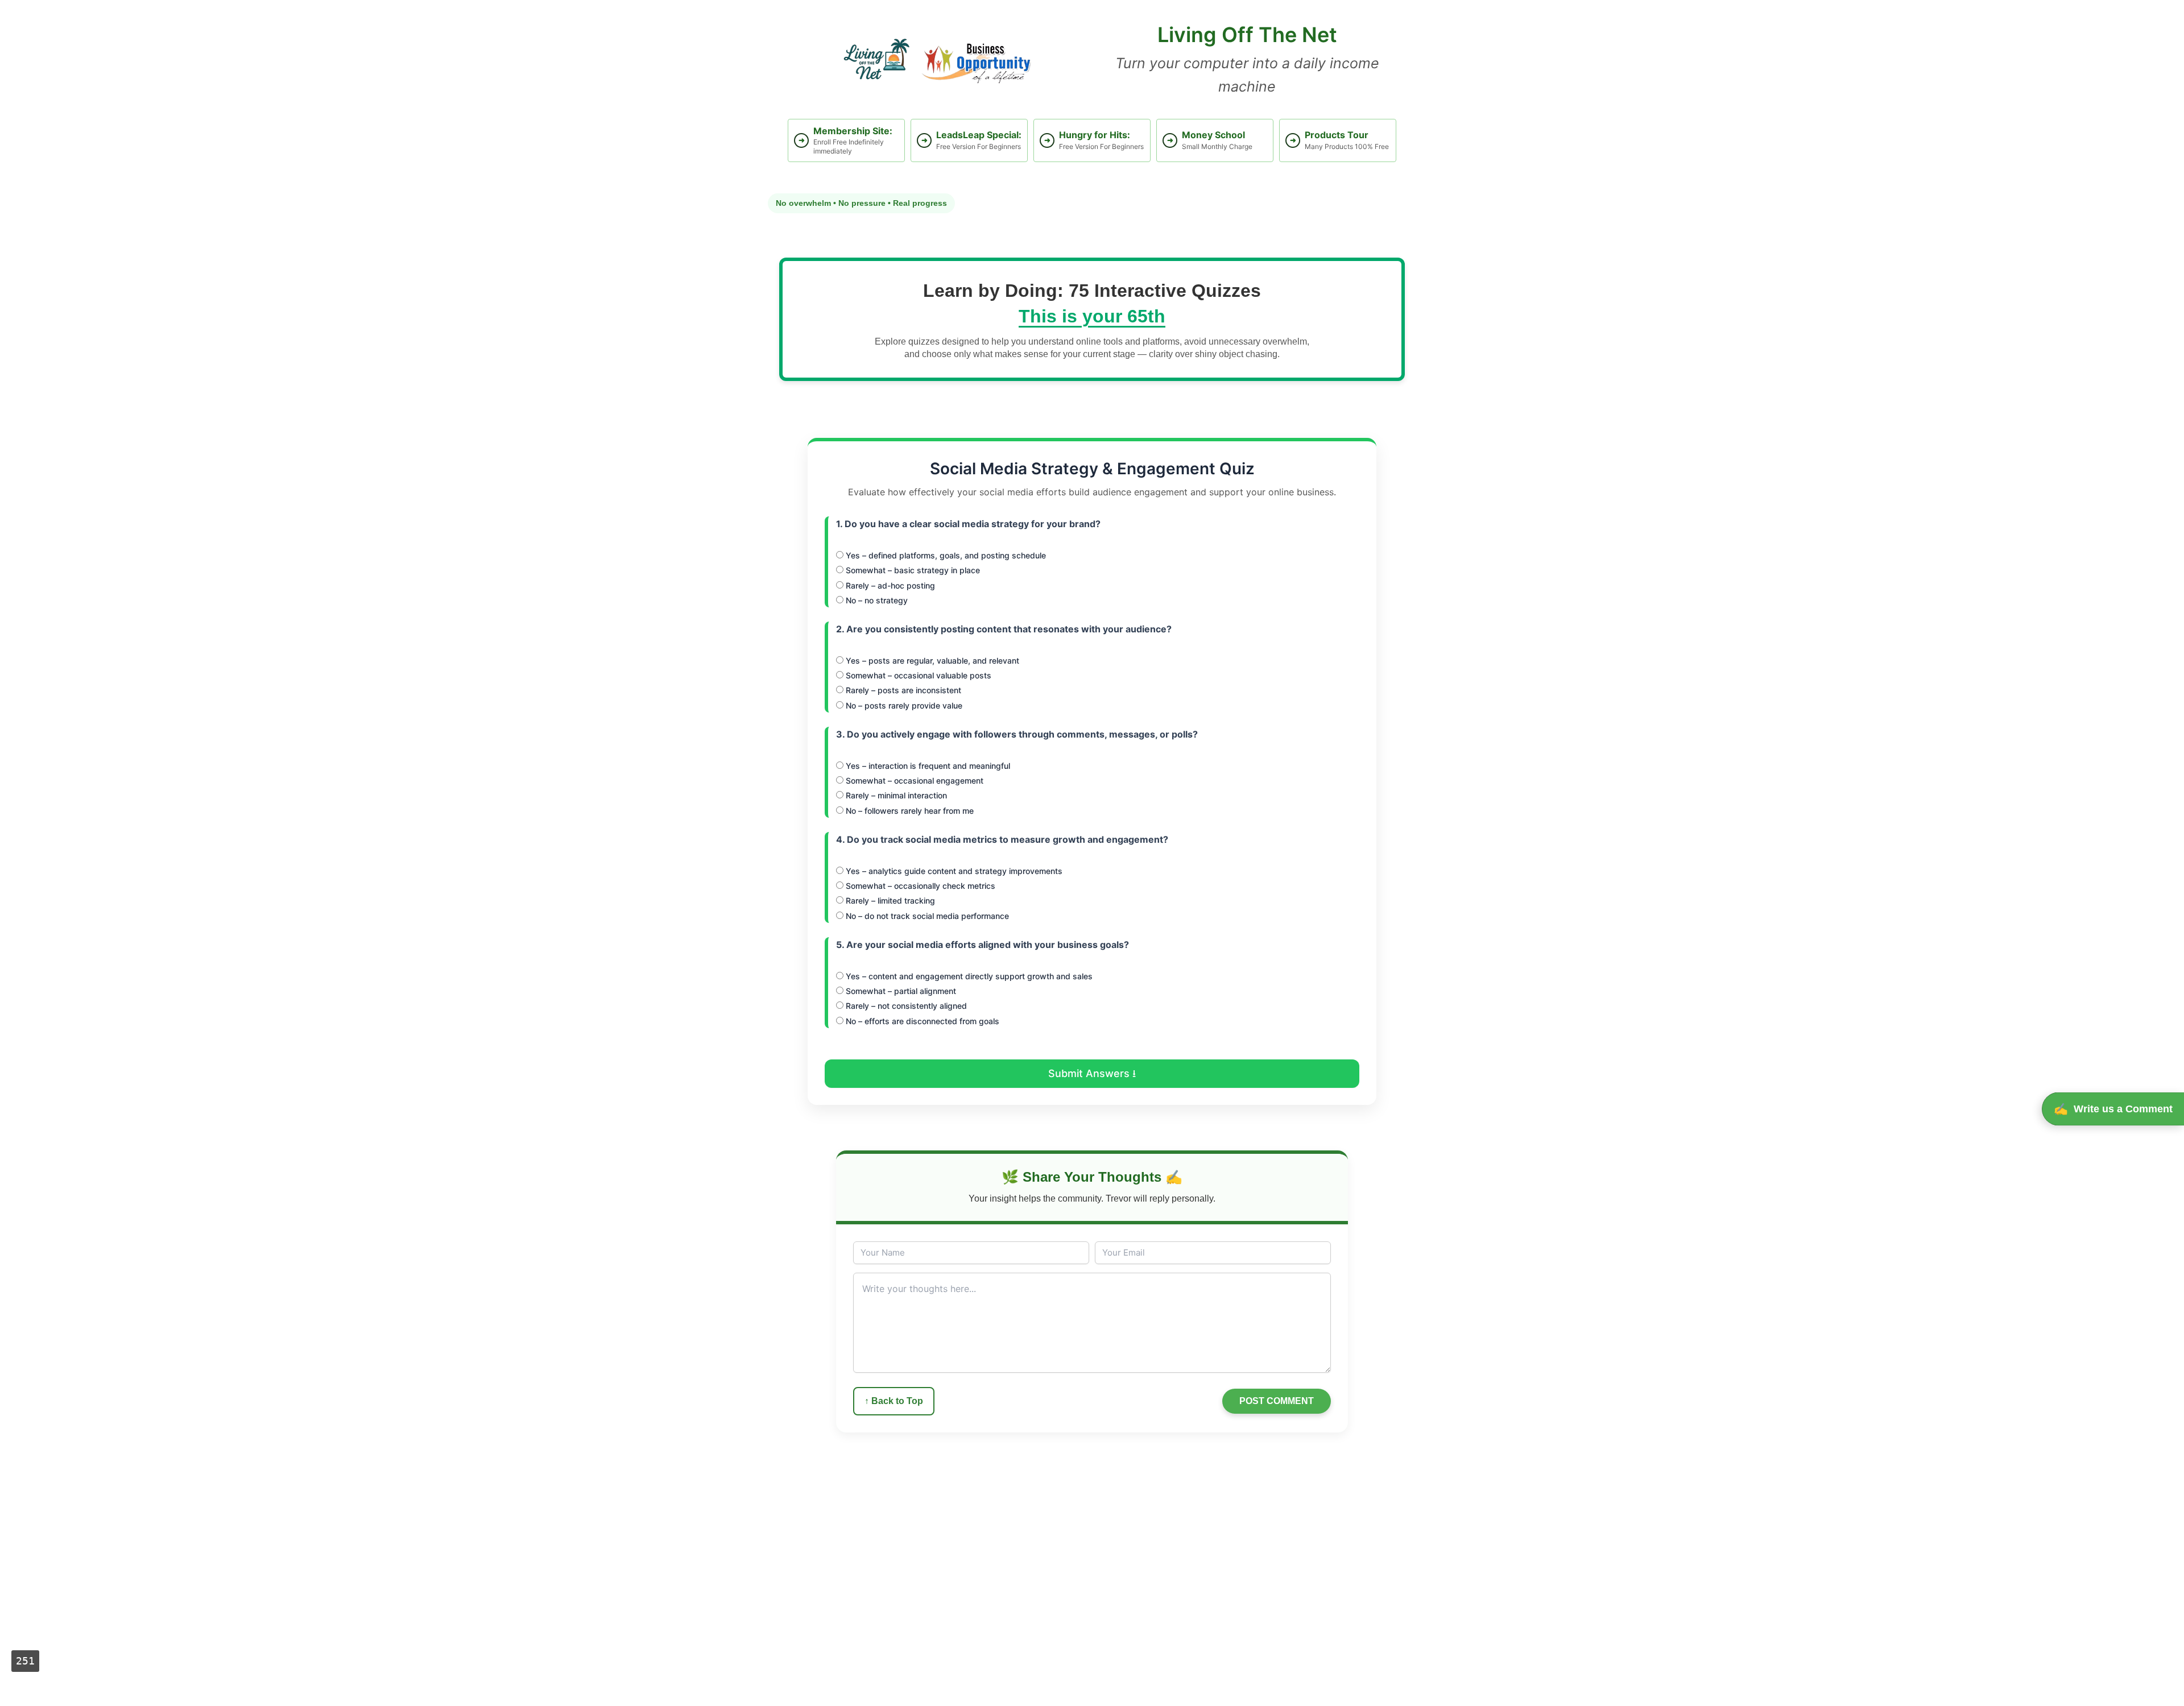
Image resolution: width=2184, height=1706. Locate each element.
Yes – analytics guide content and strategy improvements (953, 871)
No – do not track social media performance (926, 916)
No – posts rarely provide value (903, 705)
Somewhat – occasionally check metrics (919, 886)
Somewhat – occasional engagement (913, 780)
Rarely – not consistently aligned (905, 1006)
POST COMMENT (1277, 1401)
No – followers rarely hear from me (909, 811)
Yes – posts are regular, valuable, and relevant (931, 661)
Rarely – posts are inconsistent (902, 690)
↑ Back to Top (894, 1401)
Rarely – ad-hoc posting (889, 585)
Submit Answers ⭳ (1092, 1073)
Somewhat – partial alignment (900, 991)
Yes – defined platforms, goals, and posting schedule (945, 555)
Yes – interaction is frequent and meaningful (927, 766)
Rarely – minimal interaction (895, 795)
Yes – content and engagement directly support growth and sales (968, 976)
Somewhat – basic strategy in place (912, 570)
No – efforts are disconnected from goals (921, 1021)
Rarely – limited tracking (889, 900)
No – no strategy (876, 600)
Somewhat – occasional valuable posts (917, 675)
